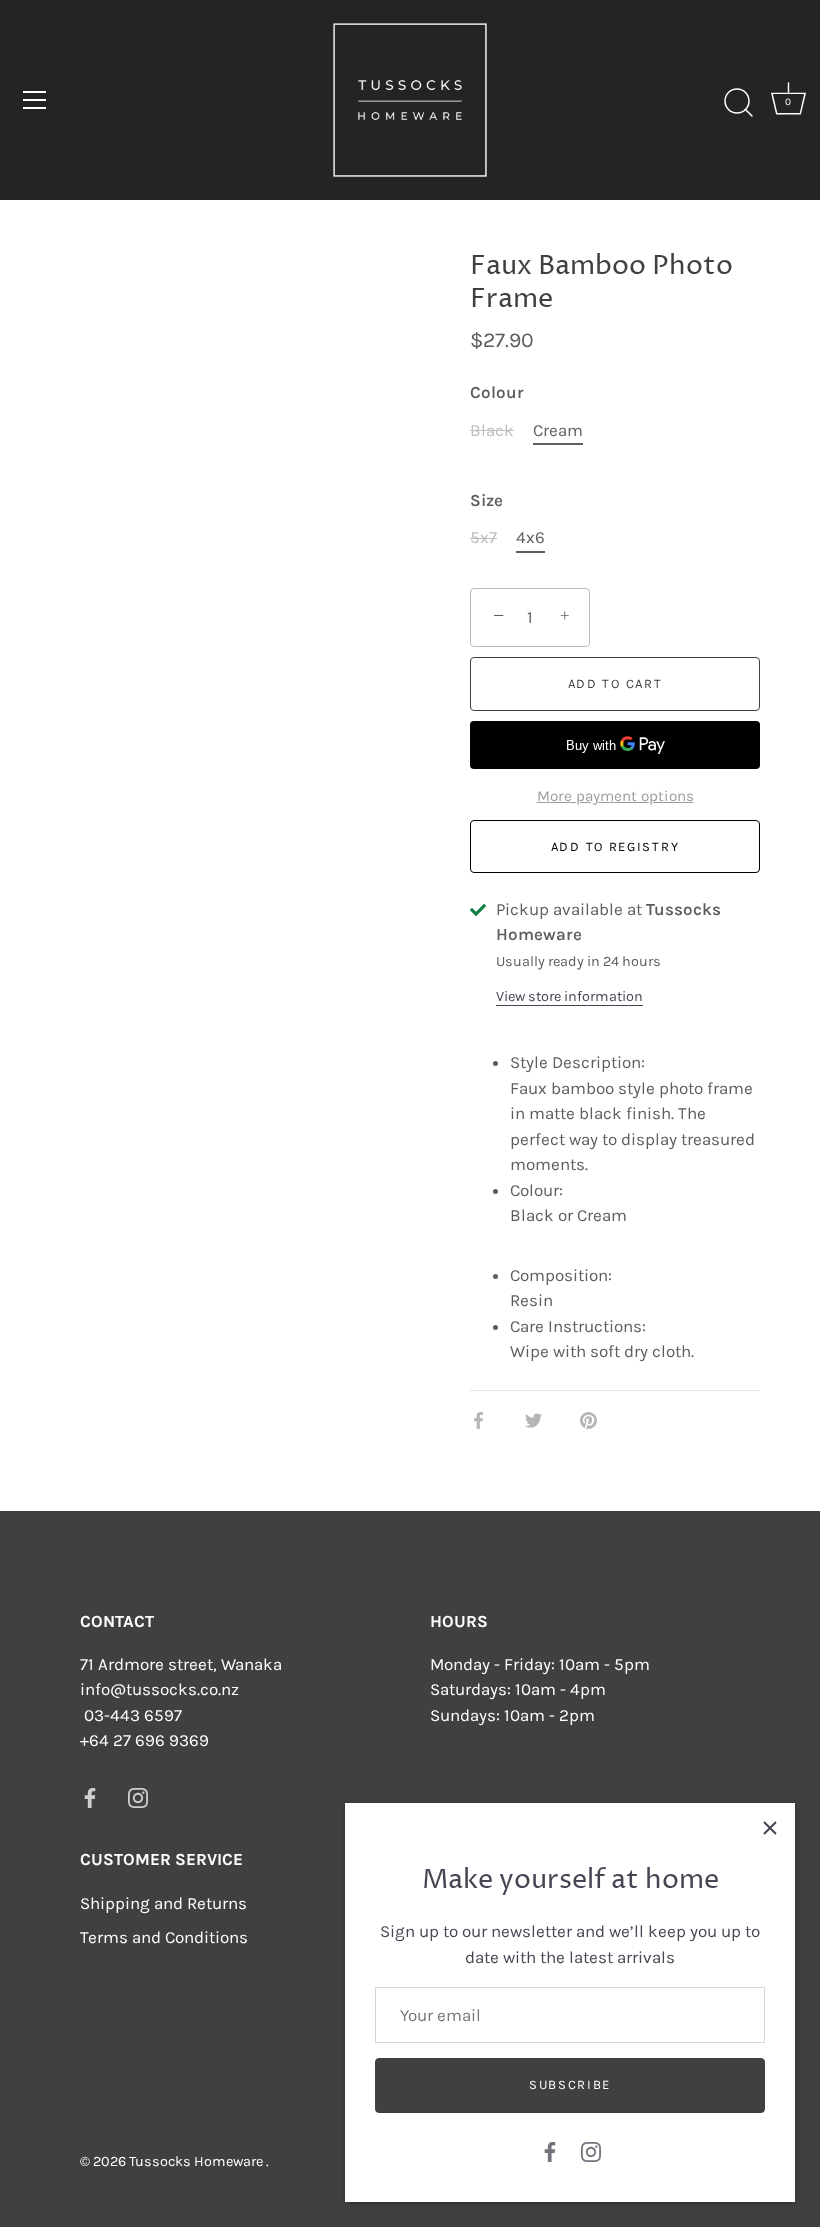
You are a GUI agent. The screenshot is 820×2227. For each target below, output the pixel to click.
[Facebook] (550, 2150)
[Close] (770, 1828)
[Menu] (35, 100)
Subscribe (570, 2084)
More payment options (615, 796)
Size (486, 500)
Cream (558, 430)
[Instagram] (591, 2150)
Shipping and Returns (163, 1903)
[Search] (738, 103)
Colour (497, 392)
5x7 (483, 537)
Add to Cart (615, 683)
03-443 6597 (133, 1715)
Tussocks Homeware (197, 2161)
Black (492, 430)
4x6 (530, 537)
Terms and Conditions (164, 1937)
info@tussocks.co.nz (159, 1689)
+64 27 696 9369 (144, 1740)
